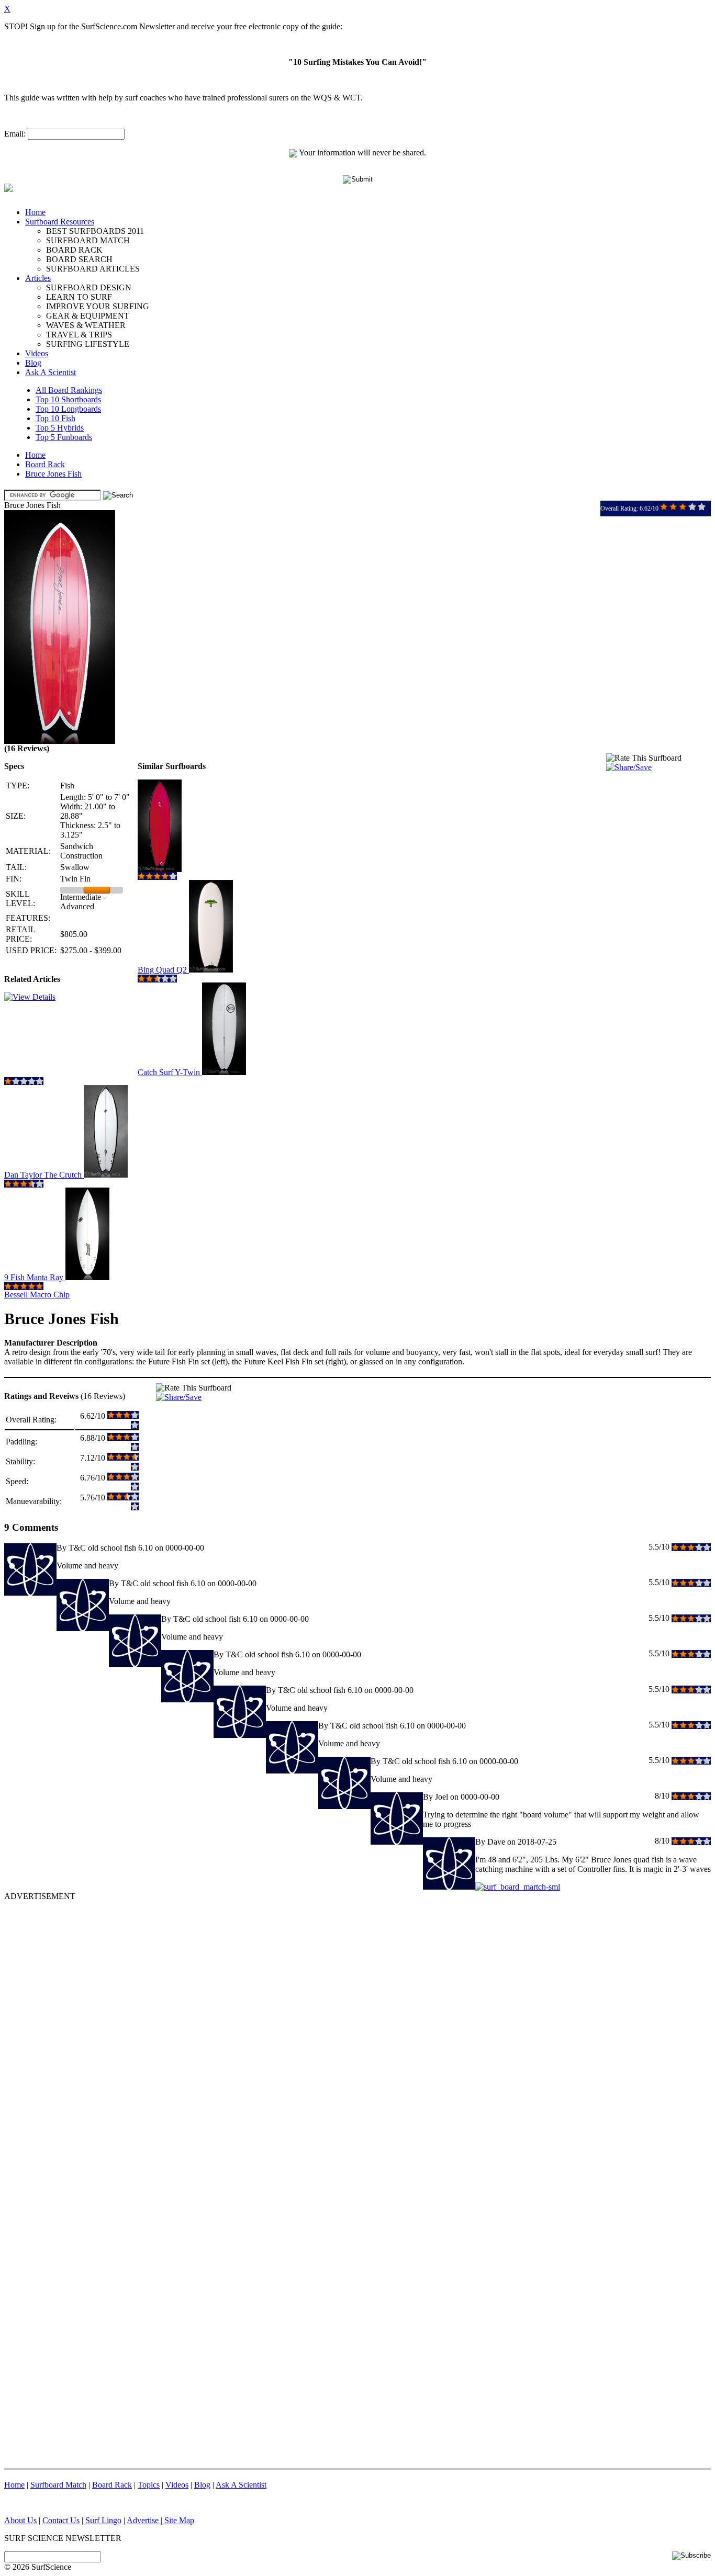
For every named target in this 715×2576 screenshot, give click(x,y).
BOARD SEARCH (79, 259)
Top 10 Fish (55, 418)
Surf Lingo (103, 2520)
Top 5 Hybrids (60, 428)
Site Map (179, 2520)
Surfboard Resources (60, 222)
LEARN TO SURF (79, 297)
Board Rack (45, 464)
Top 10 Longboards (68, 409)
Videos (37, 353)
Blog (33, 363)
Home (35, 212)
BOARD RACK (74, 250)
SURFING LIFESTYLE (88, 344)
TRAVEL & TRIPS (79, 335)
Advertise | (146, 2520)
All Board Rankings (69, 390)
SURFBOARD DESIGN (89, 287)
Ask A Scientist (51, 372)
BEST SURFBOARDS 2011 (95, 231)
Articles (38, 278)
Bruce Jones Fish (53, 474)
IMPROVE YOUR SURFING (98, 306)
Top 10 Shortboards (68, 399)
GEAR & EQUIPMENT (88, 316)
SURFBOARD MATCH (88, 240)
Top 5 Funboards (64, 437)
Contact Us (61, 2520)
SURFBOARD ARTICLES (93, 269)
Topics (149, 2485)
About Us (20, 2520)
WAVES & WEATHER (86, 325)
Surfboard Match (58, 2485)
